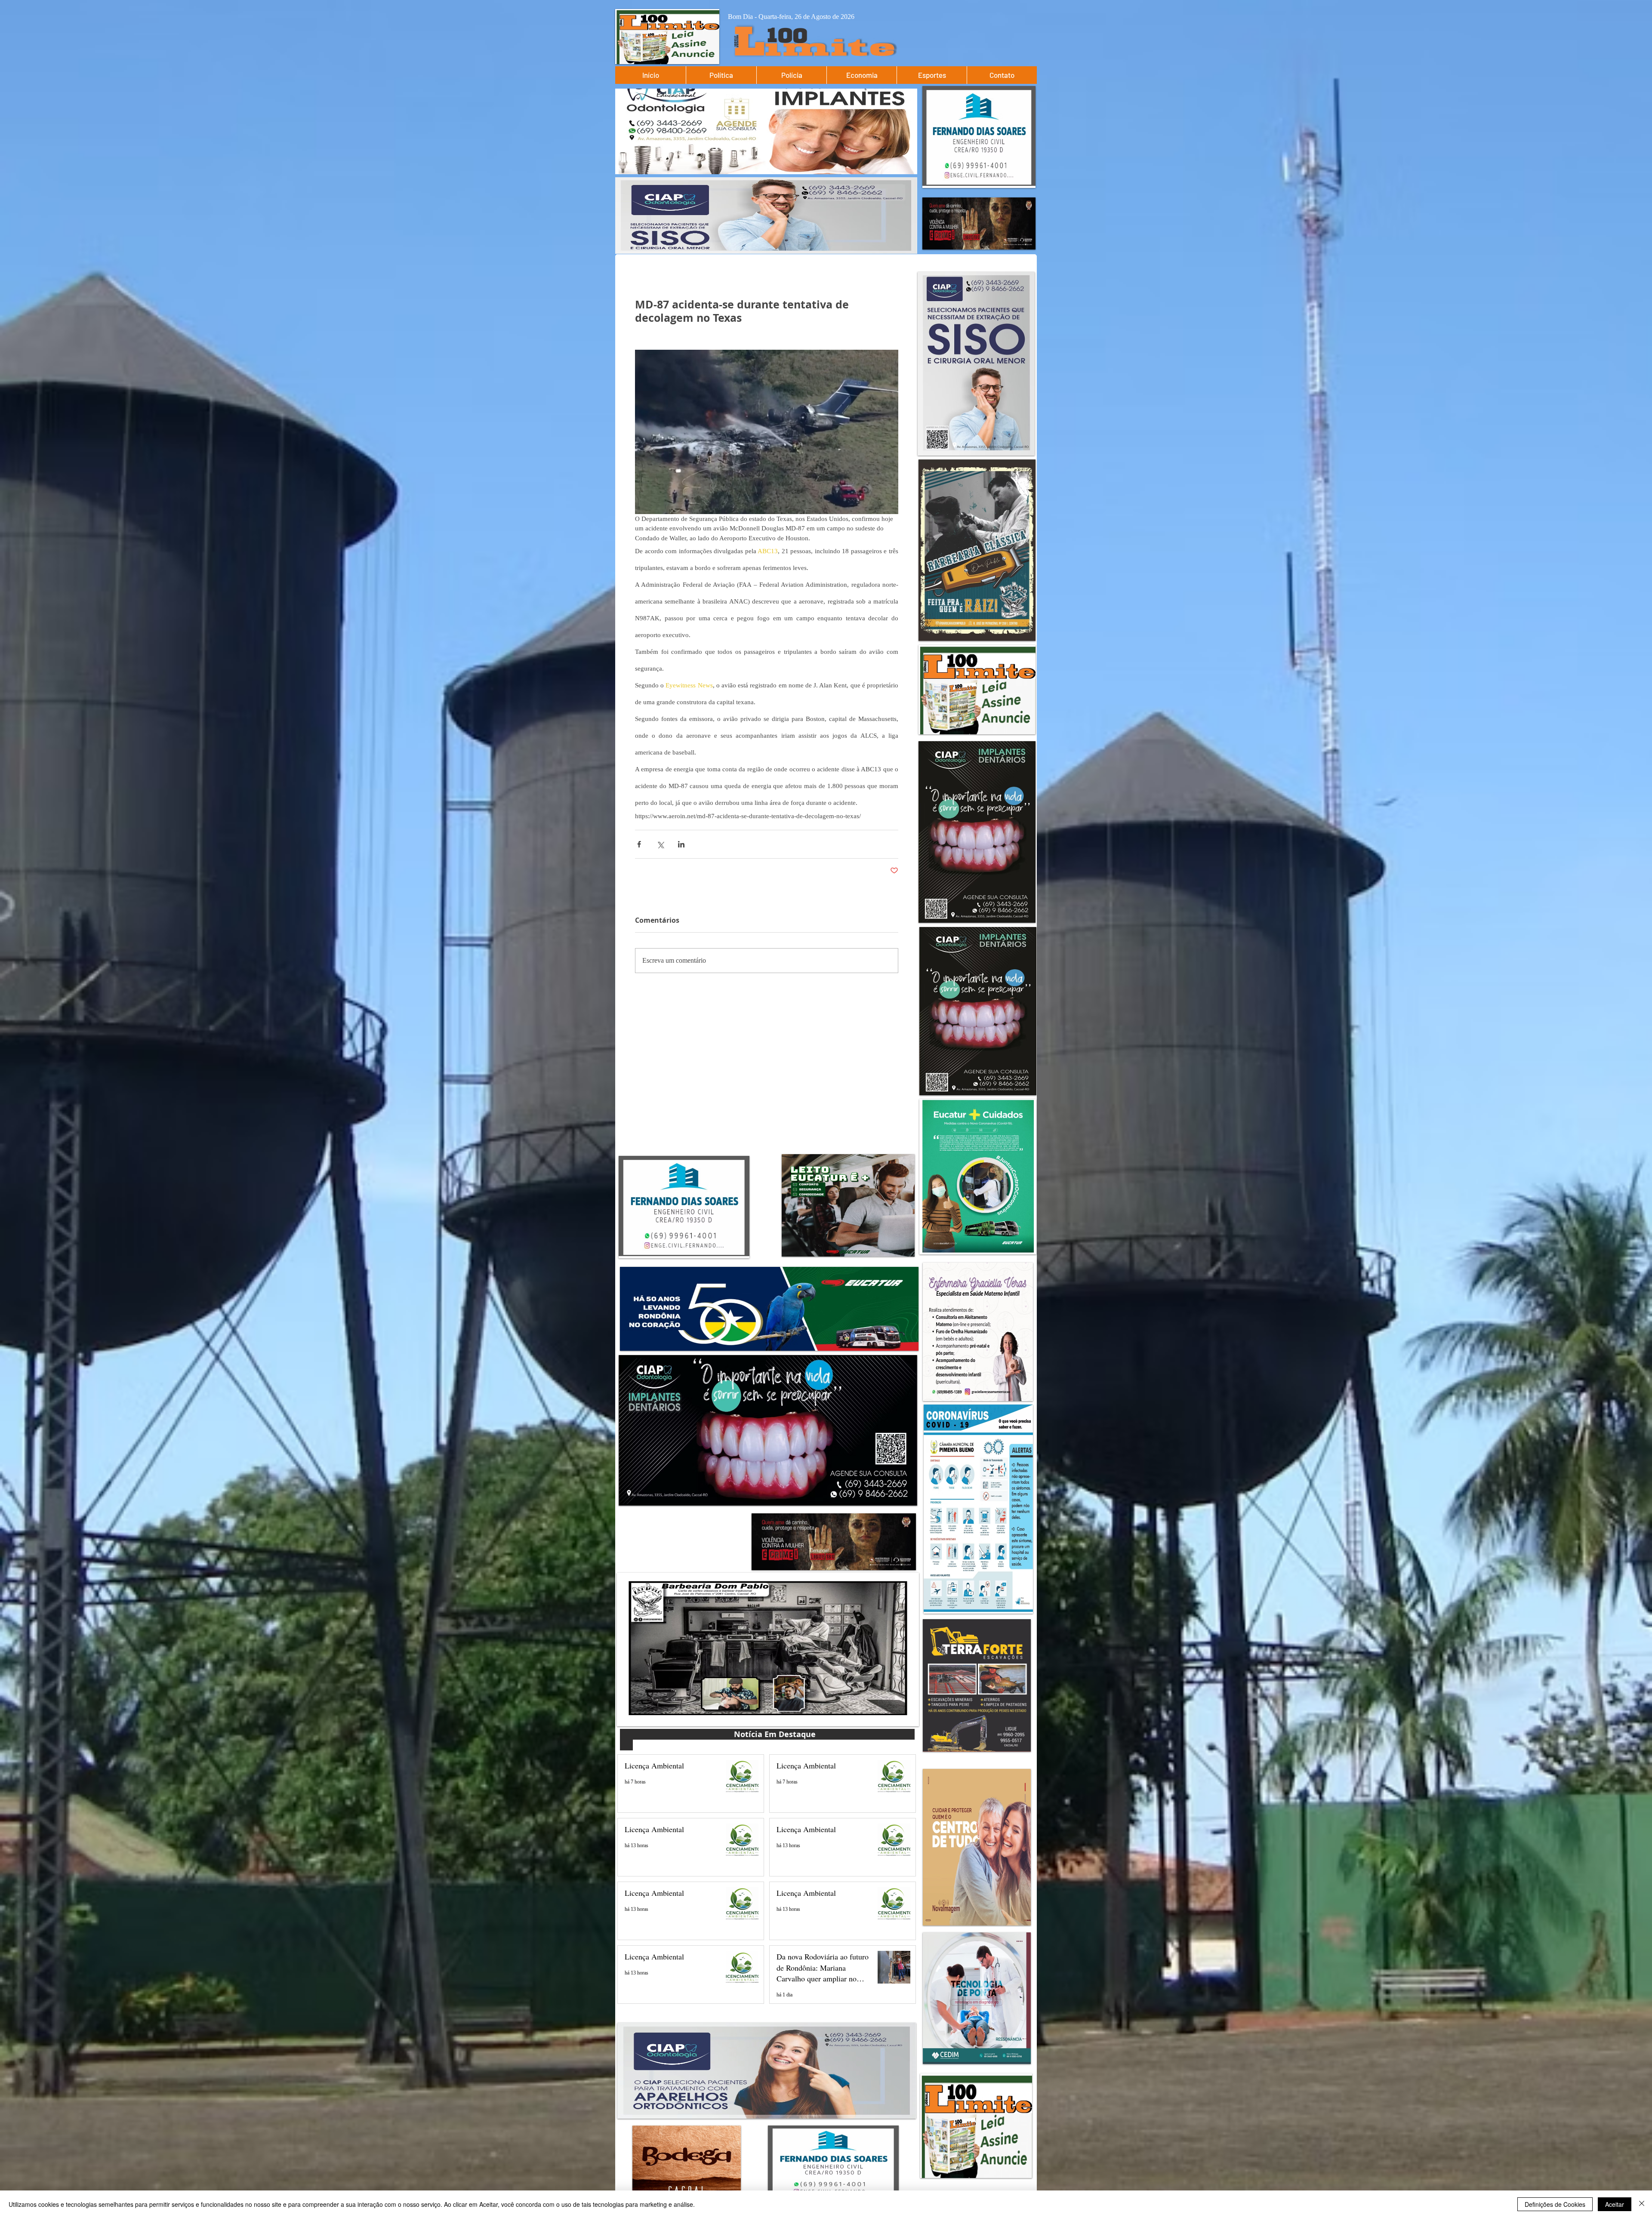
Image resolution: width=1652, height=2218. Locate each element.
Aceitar (1615, 2204)
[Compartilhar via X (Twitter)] (660, 844)
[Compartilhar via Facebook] (639, 844)
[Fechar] (1642, 2204)
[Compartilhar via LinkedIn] (681, 844)
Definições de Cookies (1555, 2204)
